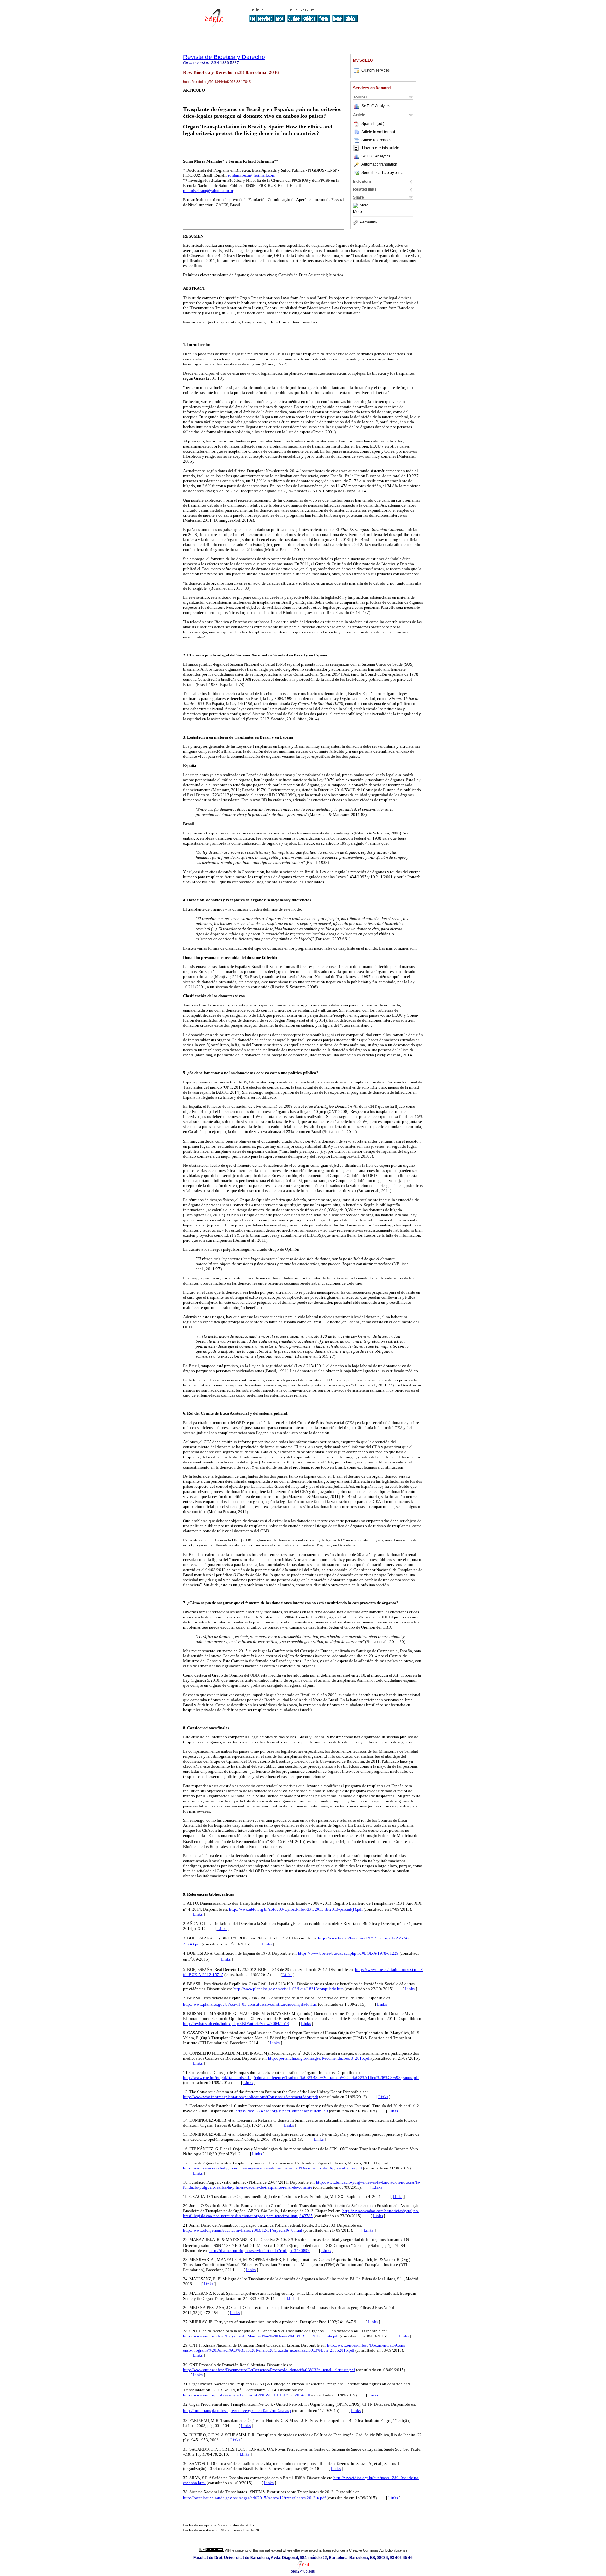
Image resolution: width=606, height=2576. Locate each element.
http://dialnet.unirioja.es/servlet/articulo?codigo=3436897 (259, 2250)
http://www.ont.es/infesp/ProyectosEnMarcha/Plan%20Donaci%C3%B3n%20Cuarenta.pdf (261, 2336)
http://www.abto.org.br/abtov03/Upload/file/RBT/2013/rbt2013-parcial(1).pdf (296, 1909)
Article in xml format (378, 132)
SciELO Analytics (376, 106)
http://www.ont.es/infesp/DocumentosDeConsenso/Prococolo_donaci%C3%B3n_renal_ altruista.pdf (269, 2370)
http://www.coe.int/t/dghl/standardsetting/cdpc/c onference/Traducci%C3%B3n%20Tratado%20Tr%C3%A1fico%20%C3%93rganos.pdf (301, 2077)
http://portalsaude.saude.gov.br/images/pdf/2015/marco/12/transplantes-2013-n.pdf (254, 2498)
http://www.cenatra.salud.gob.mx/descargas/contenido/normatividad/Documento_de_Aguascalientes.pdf (273, 2168)
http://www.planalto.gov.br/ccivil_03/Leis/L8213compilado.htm (288, 1989)
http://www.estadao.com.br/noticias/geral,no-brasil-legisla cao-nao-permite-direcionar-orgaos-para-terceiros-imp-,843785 (301, 2213)
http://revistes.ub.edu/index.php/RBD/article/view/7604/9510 (236, 2024)
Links (198, 1914)
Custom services (376, 70)
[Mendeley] (356, 205)
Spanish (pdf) (373, 124)
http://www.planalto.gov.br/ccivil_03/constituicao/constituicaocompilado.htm (250, 2004)
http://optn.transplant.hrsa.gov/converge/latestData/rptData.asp (237, 2410)
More (364, 205)
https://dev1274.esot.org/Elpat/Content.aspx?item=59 (282, 2111)
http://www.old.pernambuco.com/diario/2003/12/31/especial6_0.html (243, 2230)
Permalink (368, 222)
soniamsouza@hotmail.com (252, 175)
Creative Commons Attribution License (378, 2550)
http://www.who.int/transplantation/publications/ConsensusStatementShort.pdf (251, 2097)
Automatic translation (379, 164)
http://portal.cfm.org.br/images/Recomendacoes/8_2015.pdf (319, 2058)
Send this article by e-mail (383, 173)
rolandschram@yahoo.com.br (208, 190)
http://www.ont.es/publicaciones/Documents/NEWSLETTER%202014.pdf (247, 2395)
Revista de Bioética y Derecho (224, 57)
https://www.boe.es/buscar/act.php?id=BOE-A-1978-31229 (348, 1953)
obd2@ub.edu (303, 2571)
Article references (376, 140)
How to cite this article (381, 148)
